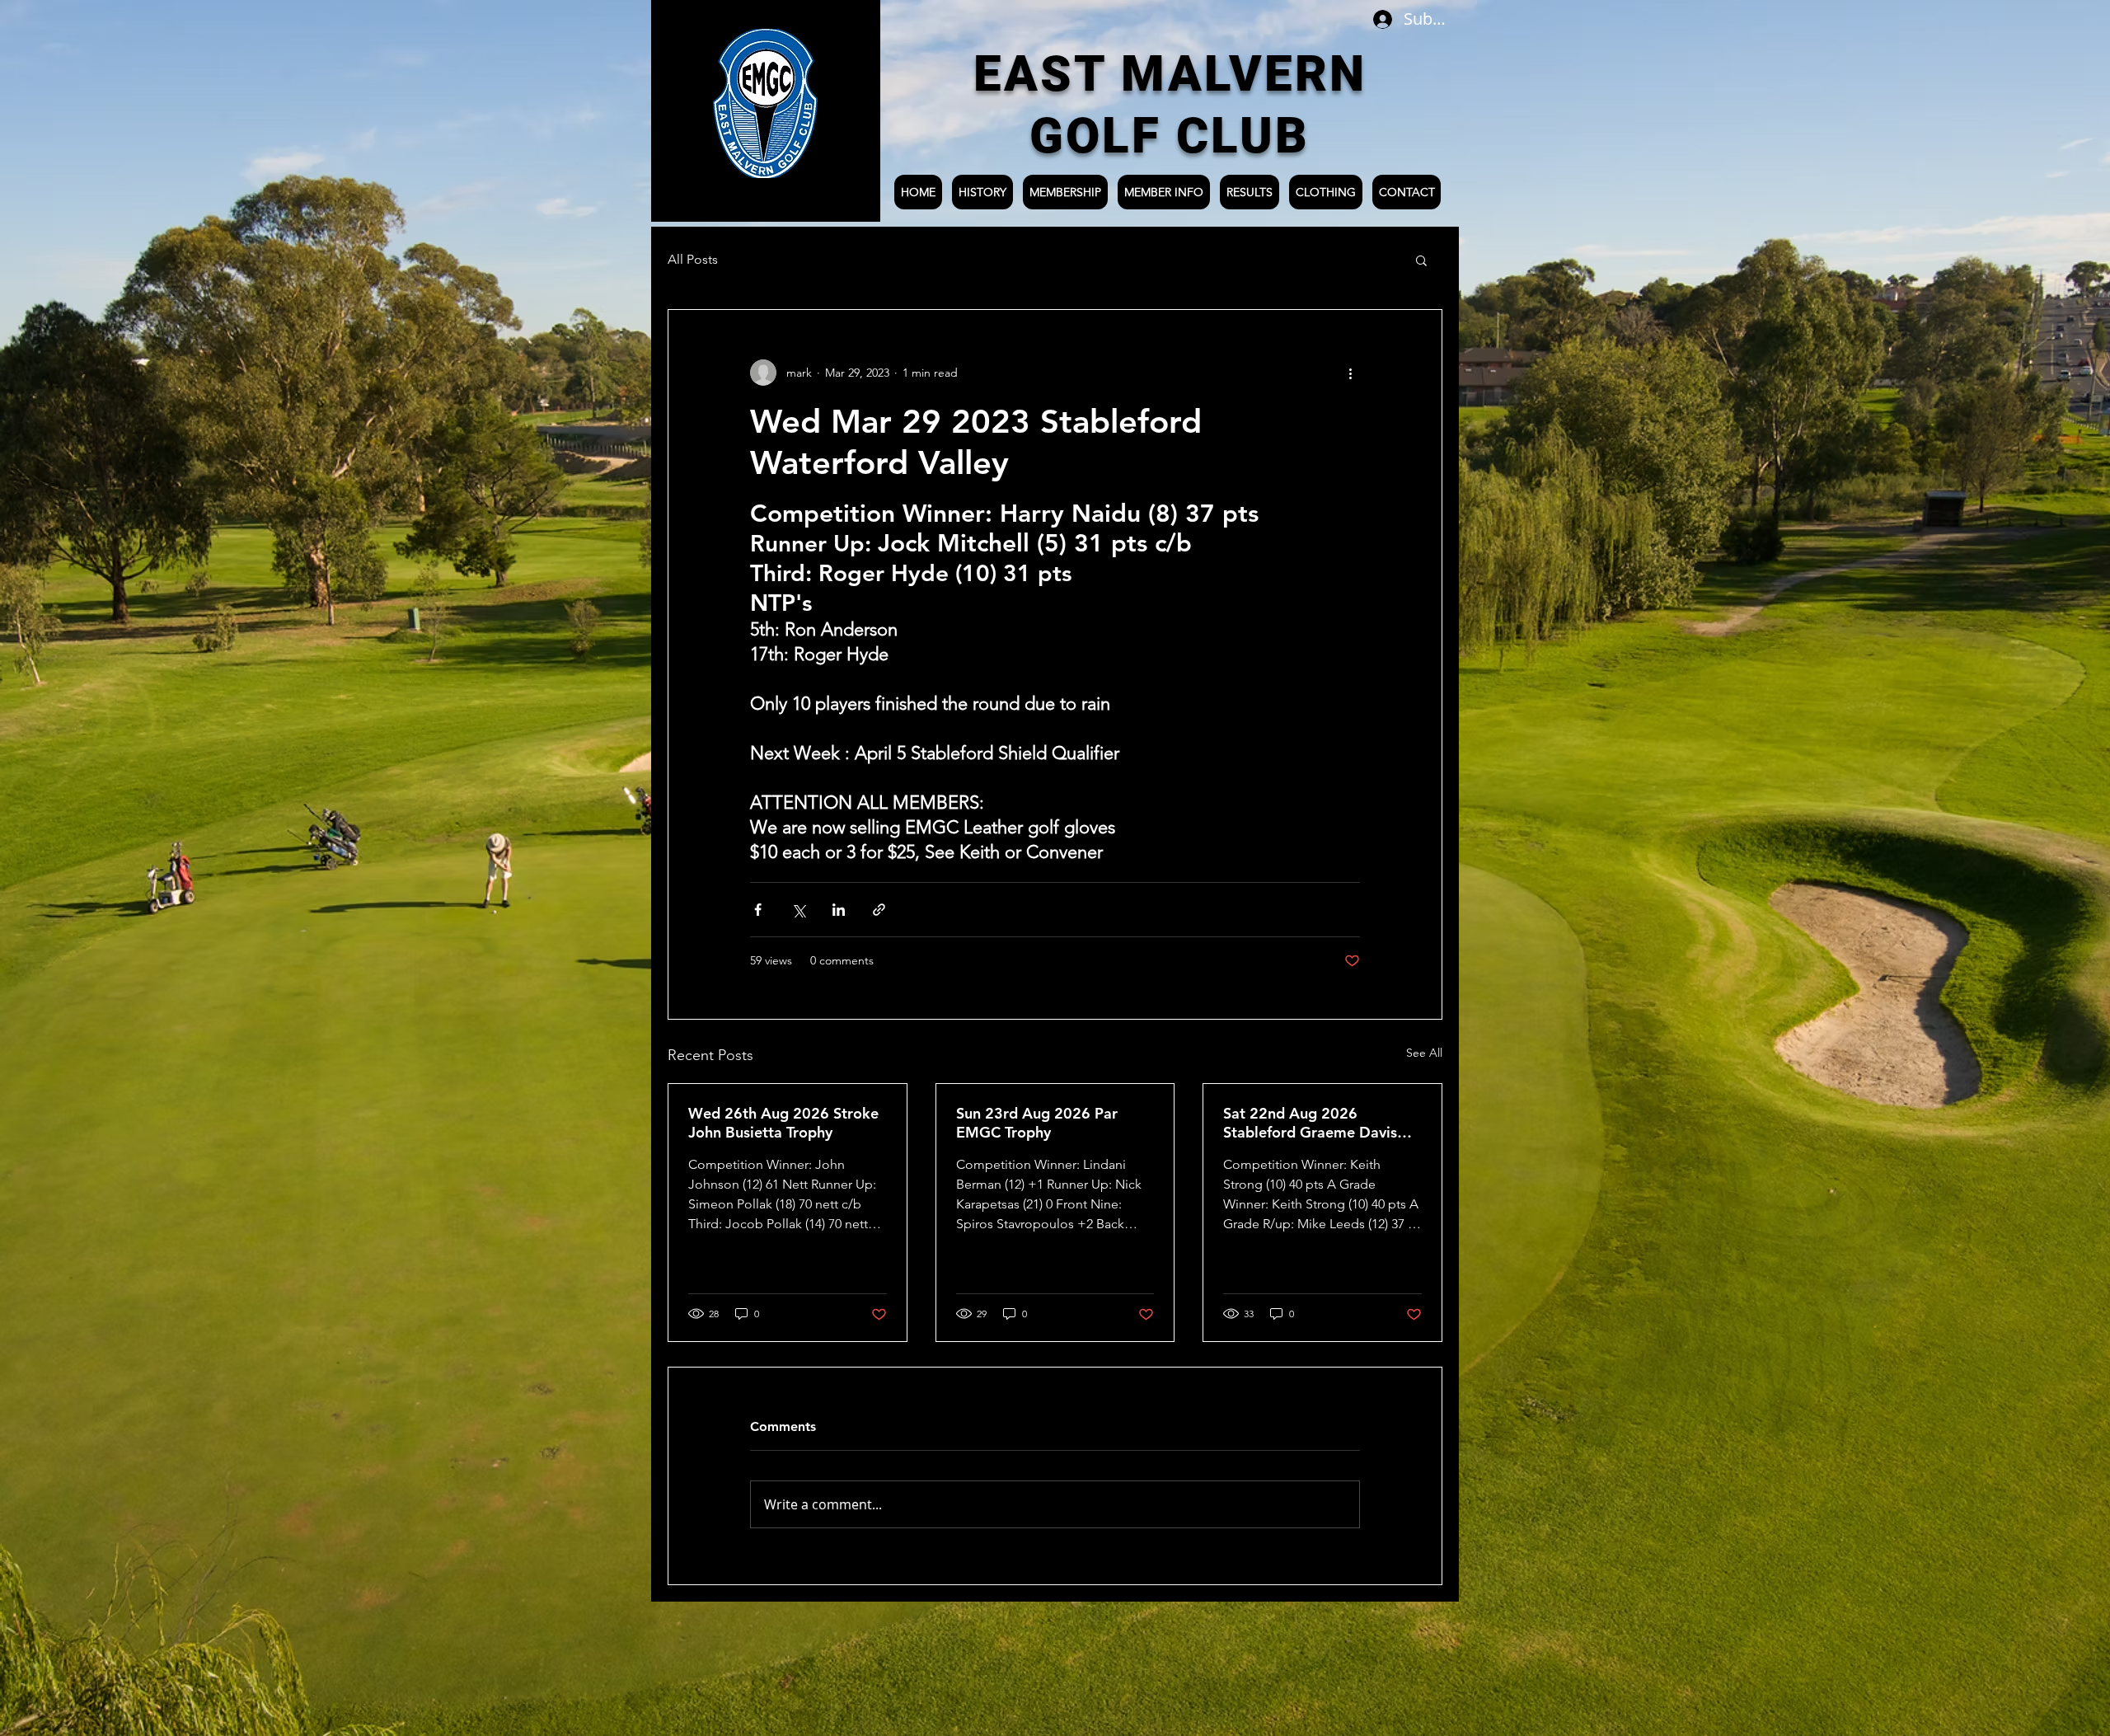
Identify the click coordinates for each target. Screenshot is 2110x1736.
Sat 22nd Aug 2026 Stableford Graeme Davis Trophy (1310, 1123)
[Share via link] (879, 910)
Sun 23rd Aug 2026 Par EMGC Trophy (1037, 1123)
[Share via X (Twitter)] (798, 910)
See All (1424, 1053)
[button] (1421, 260)
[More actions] (1350, 373)
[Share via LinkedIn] (839, 910)
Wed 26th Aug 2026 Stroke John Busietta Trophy (783, 1123)
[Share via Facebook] (758, 910)
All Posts (693, 259)
